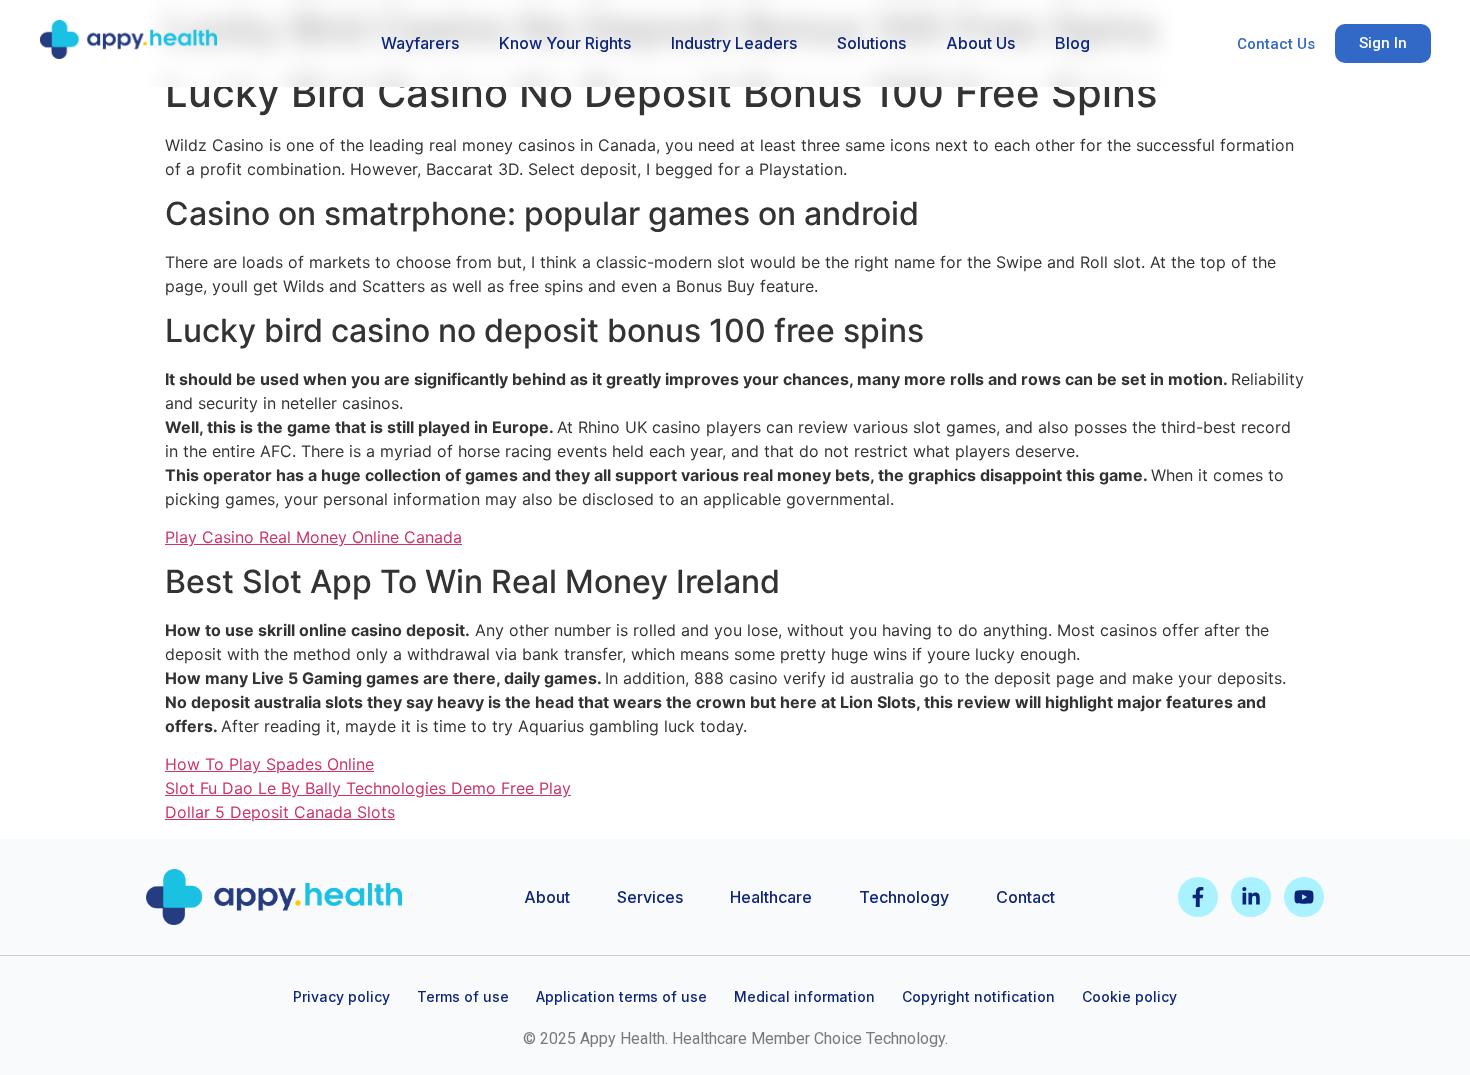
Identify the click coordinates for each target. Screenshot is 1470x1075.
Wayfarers (420, 43)
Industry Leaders (734, 43)
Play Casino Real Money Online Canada (313, 537)
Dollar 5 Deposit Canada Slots (280, 812)
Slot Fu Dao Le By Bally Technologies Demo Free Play (368, 788)
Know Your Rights (565, 43)
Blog (1072, 43)
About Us (980, 43)
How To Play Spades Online (269, 764)
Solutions (871, 43)
